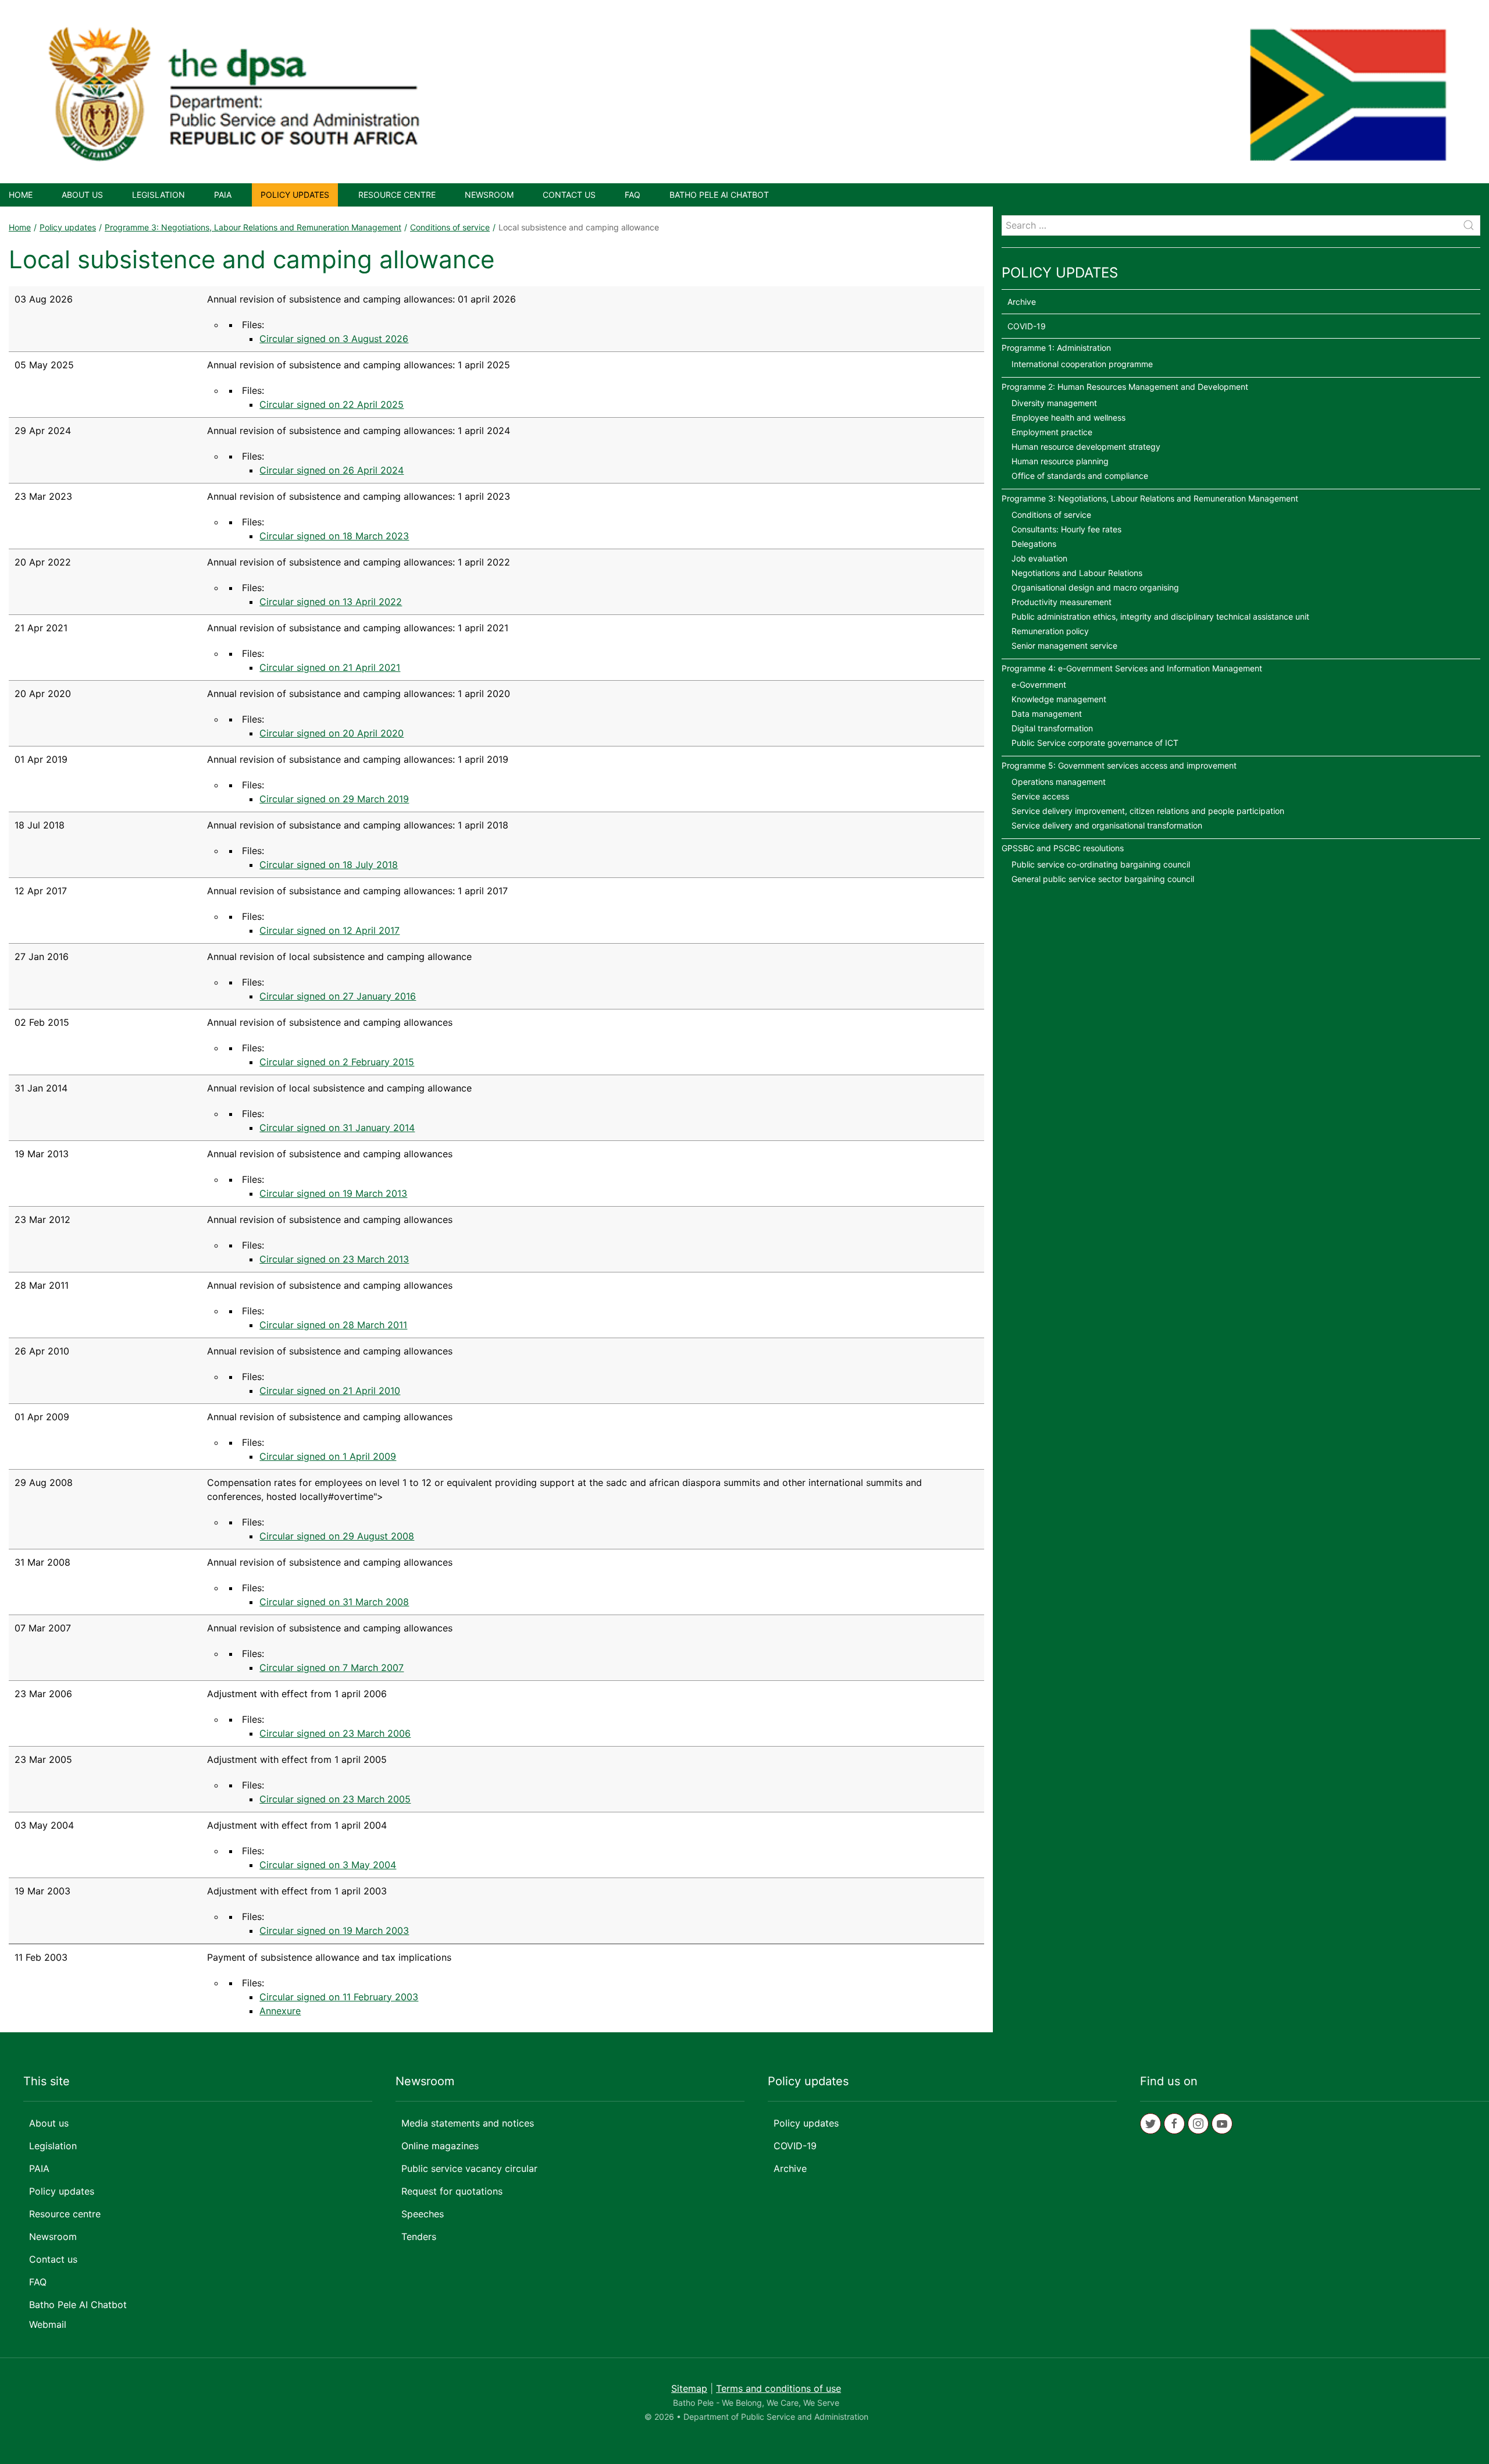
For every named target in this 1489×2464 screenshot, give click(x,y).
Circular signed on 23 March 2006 (335, 1733)
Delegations (1034, 544)
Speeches (423, 2214)
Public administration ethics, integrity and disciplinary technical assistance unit (1160, 616)
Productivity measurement (1061, 602)
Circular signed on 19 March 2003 (334, 1930)
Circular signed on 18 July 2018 (329, 865)
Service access (1040, 796)
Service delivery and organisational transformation (1107, 825)
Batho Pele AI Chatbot (719, 195)
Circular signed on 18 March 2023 (334, 536)
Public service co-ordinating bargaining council (1101, 864)
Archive (1022, 302)
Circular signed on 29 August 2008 (337, 1536)
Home (21, 195)
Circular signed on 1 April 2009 (328, 1456)
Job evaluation (1039, 558)
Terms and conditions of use (779, 2388)
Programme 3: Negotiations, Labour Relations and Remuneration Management (253, 227)
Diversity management (1054, 403)
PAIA (223, 195)
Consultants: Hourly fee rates (1066, 529)
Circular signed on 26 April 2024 (332, 470)
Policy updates (295, 195)
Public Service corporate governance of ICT (1095, 743)
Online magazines (440, 2146)
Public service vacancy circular (469, 2168)
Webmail (48, 2324)
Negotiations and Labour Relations (1077, 573)
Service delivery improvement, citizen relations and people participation (1148, 811)
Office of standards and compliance (1080, 476)
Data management (1047, 714)
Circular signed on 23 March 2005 (335, 1799)
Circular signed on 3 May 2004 (328, 1865)
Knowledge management (1059, 699)
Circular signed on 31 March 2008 (334, 1602)
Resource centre (397, 195)
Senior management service (1064, 646)
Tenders (419, 2237)
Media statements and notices (468, 2123)
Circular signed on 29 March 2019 (334, 799)
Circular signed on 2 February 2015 (337, 1062)
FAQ (633, 195)
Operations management (1059, 782)
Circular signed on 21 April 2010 (330, 1391)
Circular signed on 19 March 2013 (333, 1193)
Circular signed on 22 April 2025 (332, 404)
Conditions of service (450, 227)
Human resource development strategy (1086, 447)
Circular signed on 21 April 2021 (330, 667)
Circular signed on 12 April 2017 (329, 930)
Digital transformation (1052, 728)
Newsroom (489, 195)
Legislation (158, 195)
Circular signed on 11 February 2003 (339, 1997)
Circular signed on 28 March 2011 (333, 1325)
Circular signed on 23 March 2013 (334, 1259)
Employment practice (1052, 432)
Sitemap (689, 2388)
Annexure (280, 2011)
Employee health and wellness (1068, 417)
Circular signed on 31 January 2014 (337, 1128)
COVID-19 (1027, 326)
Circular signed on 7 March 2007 (332, 1667)
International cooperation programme (1082, 364)
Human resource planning (1060, 461)
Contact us (569, 195)
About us (82, 195)
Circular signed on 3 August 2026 (334, 339)
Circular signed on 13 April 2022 (331, 602)
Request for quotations (452, 2191)
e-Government (1039, 685)
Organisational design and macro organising (1095, 587)
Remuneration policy (1050, 631)
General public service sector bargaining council (1103, 879)
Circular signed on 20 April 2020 (332, 733)
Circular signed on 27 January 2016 (338, 996)
